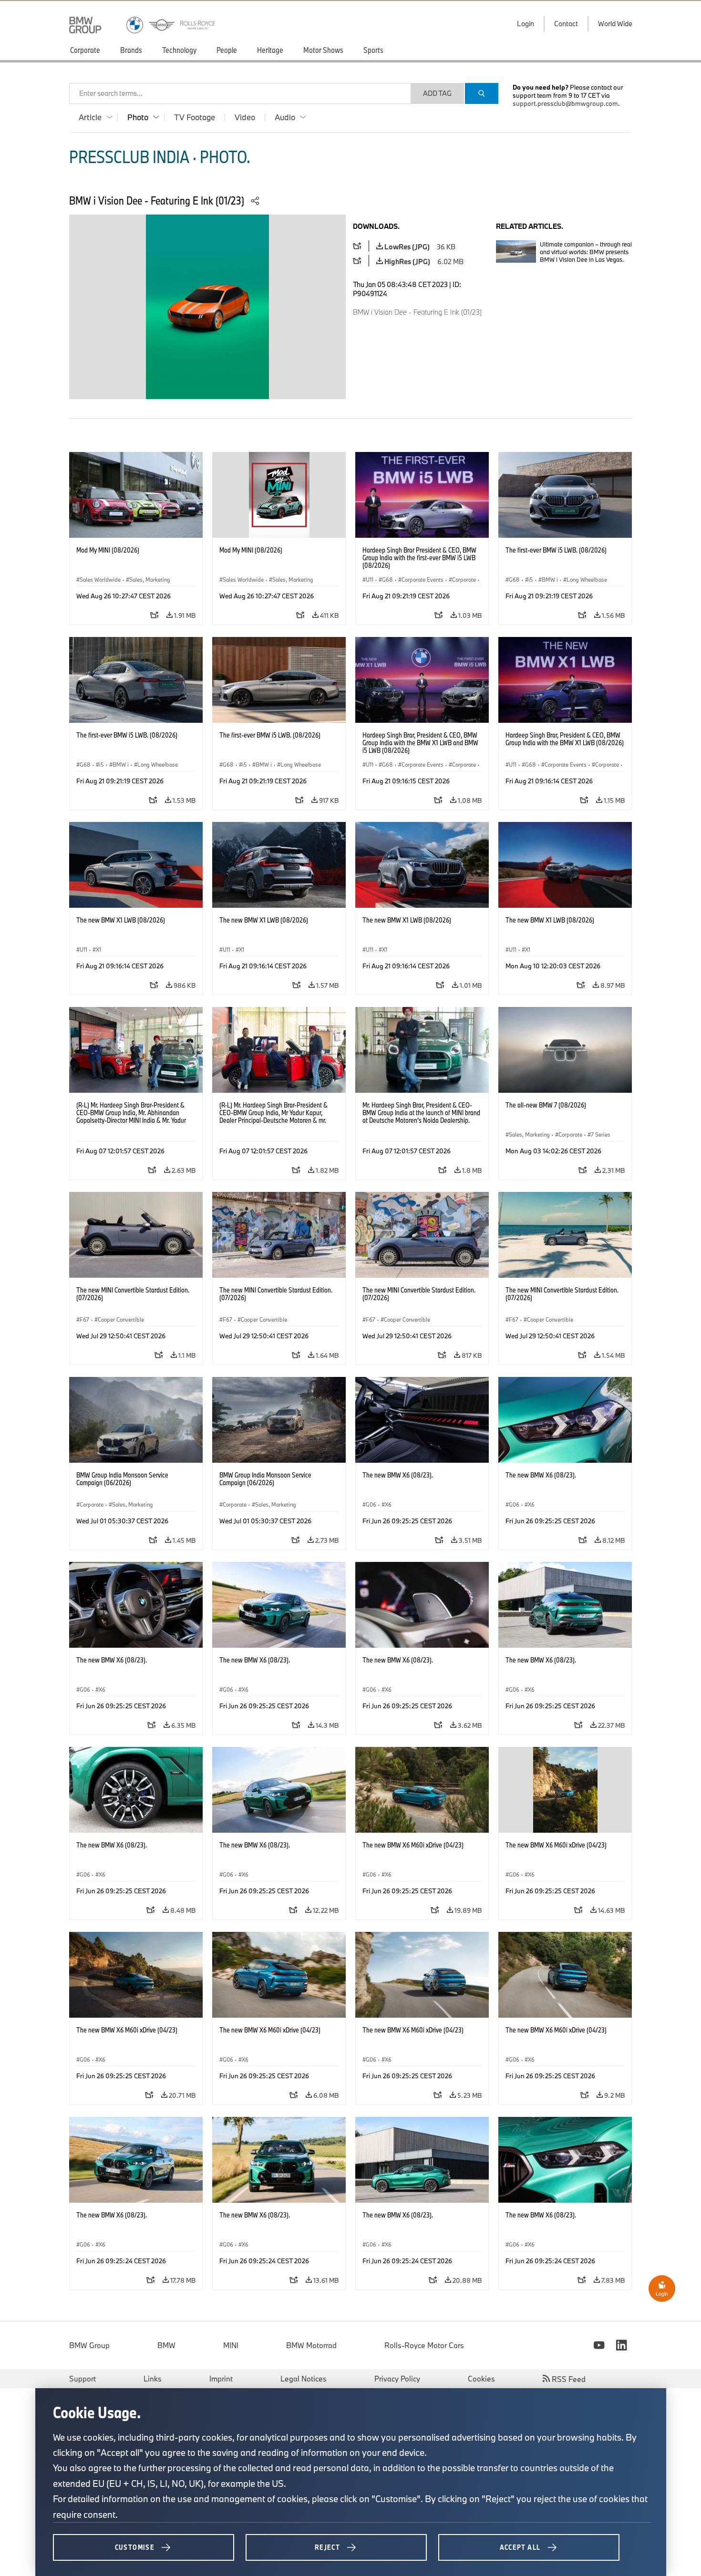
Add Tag (437, 93)
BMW (166, 2345)
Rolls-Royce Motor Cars (424, 2345)
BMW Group (89, 2345)
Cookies (481, 2379)
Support (82, 2379)
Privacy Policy (397, 2379)
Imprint (221, 2379)
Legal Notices (304, 2379)
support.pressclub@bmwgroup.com (565, 103)
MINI (231, 2345)
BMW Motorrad (311, 2345)
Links (153, 2379)
